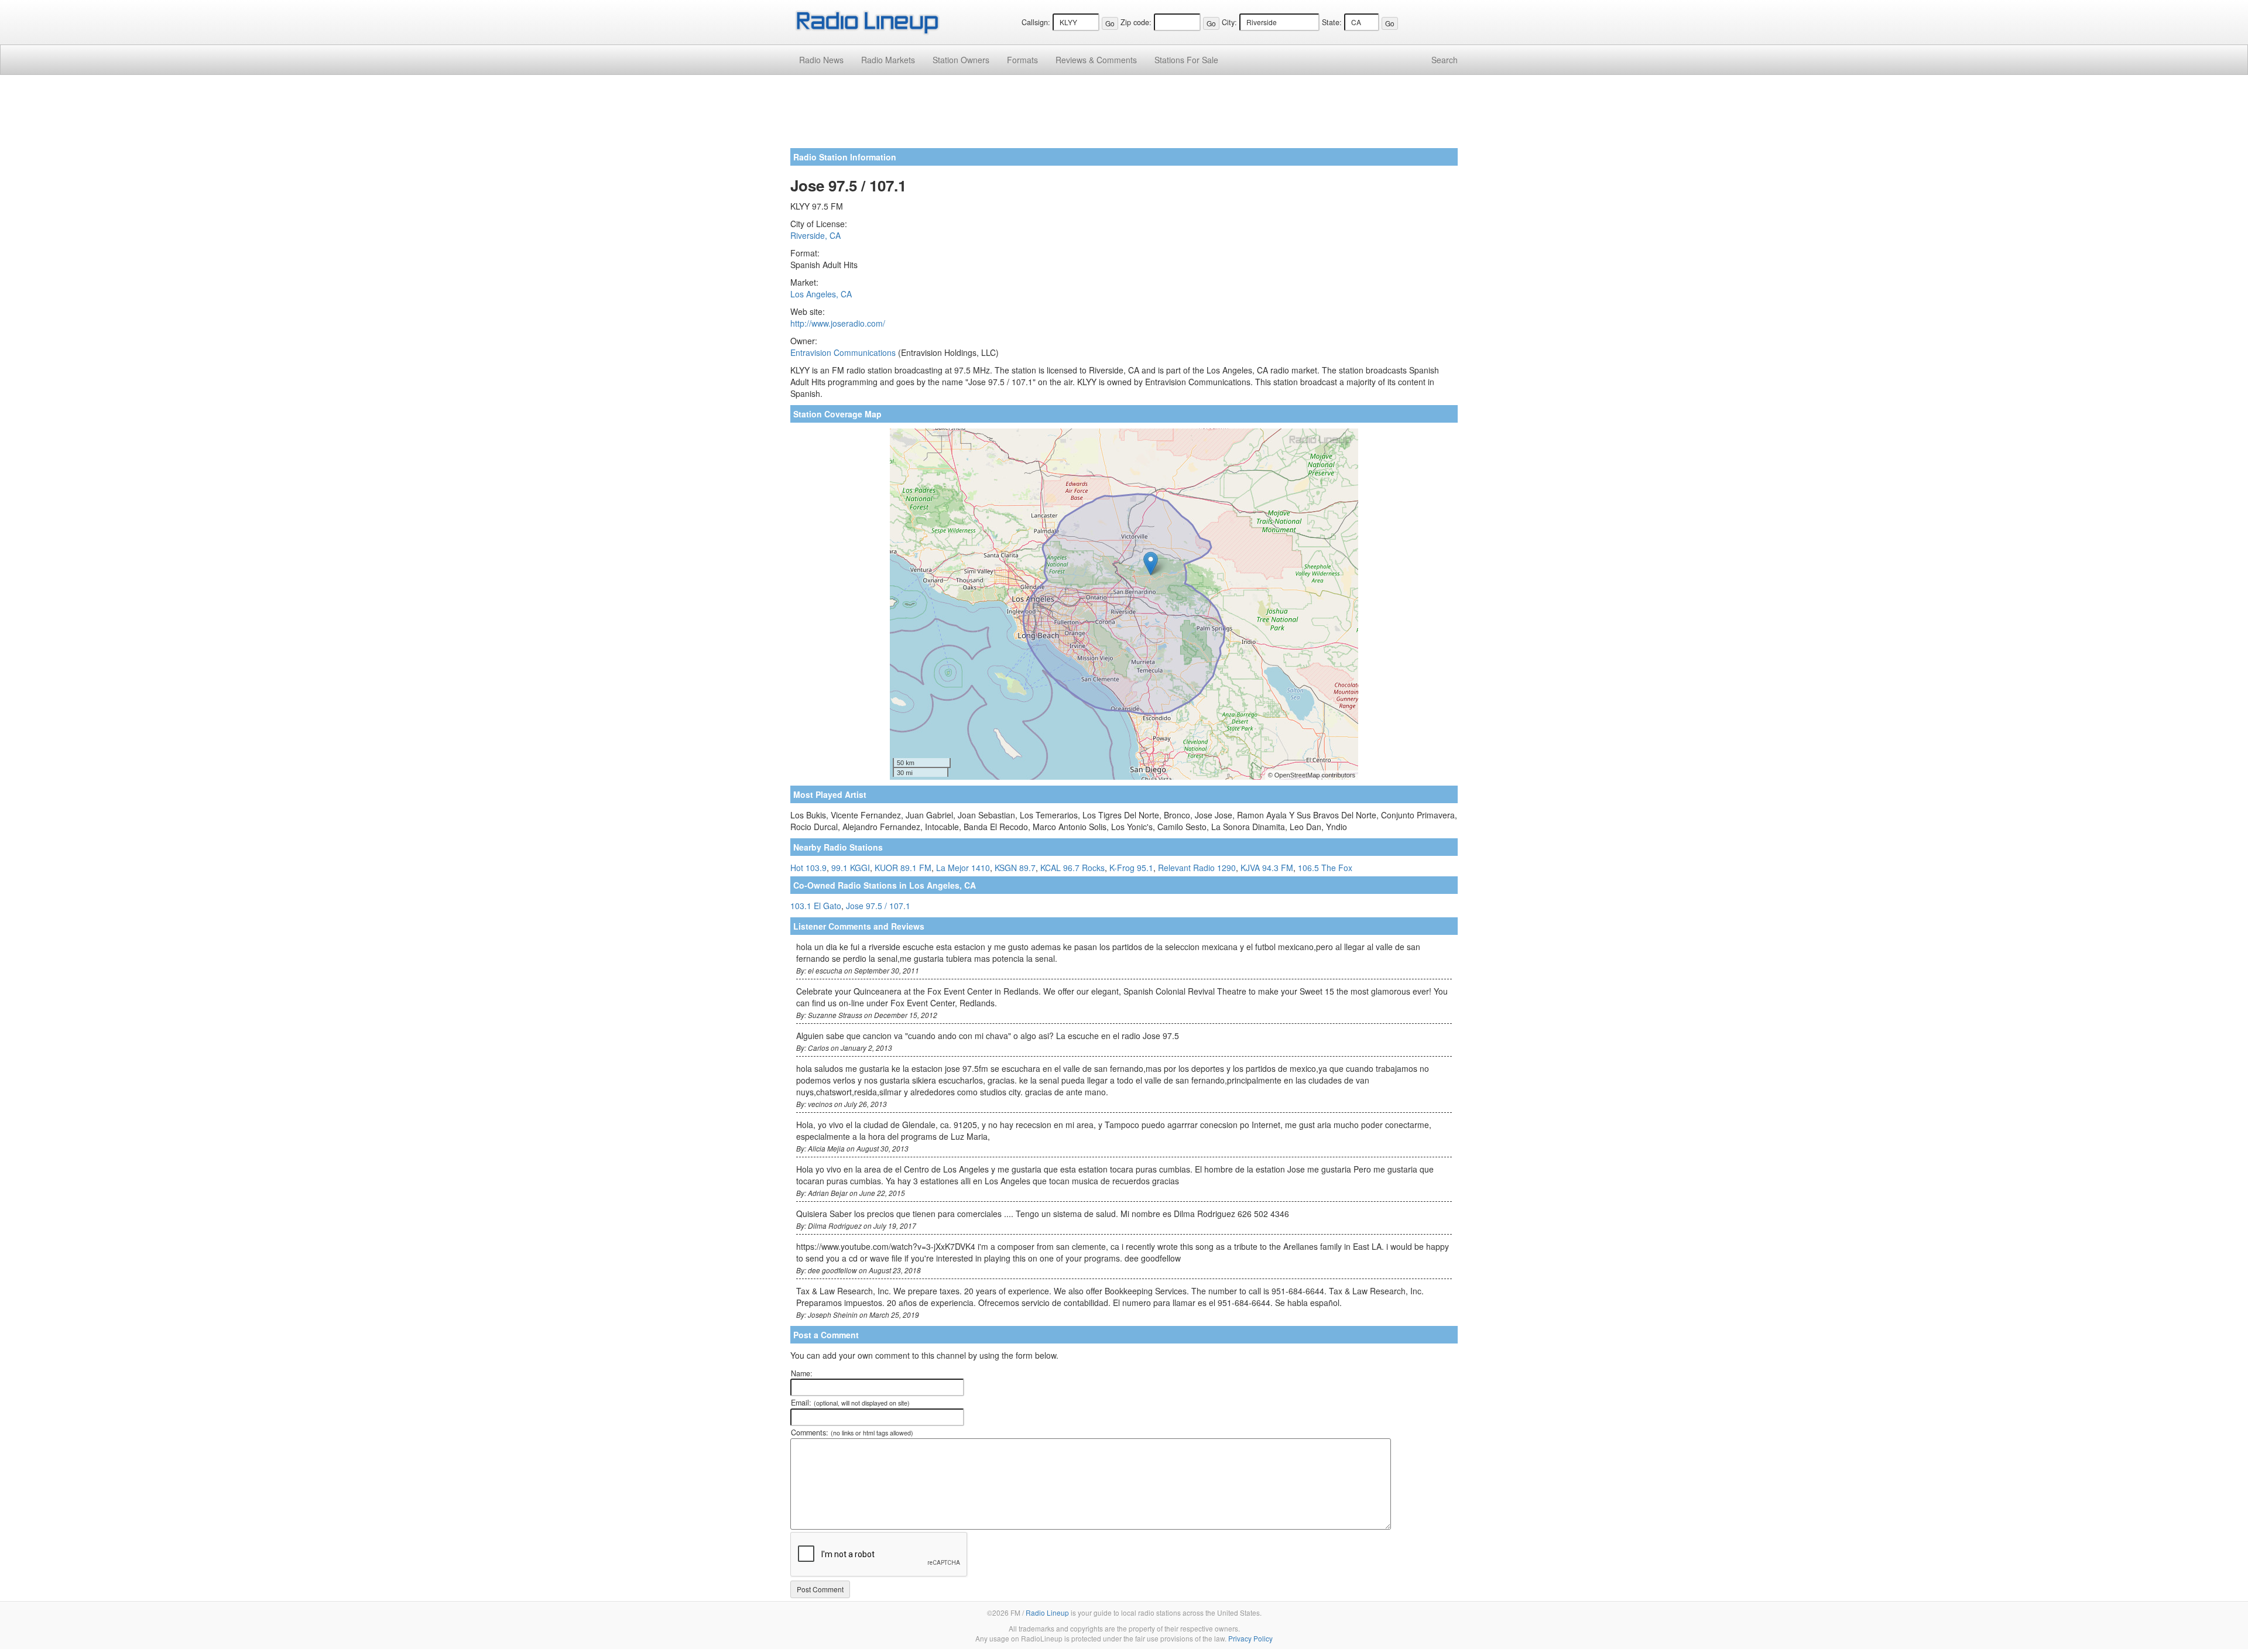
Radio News (821, 60)
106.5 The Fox (1325, 868)
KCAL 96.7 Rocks (1072, 868)
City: (1229, 22)
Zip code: (1136, 22)
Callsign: (1036, 22)
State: (1332, 22)
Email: (850, 1403)
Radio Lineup (1047, 1612)
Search (1445, 60)
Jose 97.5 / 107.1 (878, 906)
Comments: (852, 1432)
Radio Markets (888, 60)
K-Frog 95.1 (1131, 868)
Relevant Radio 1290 (1197, 868)
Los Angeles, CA (821, 294)
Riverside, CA (815, 235)
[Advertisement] (1124, 116)
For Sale (1186, 60)
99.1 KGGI (851, 868)
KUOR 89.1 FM (903, 868)
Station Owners (961, 60)
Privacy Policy (1250, 1638)
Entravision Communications (843, 352)
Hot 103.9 (808, 868)
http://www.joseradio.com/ (838, 323)
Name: (802, 1373)
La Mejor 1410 (963, 868)
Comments (1096, 60)
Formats (1022, 60)
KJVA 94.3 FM (1267, 868)
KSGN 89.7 (1015, 868)
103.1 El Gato (816, 906)
